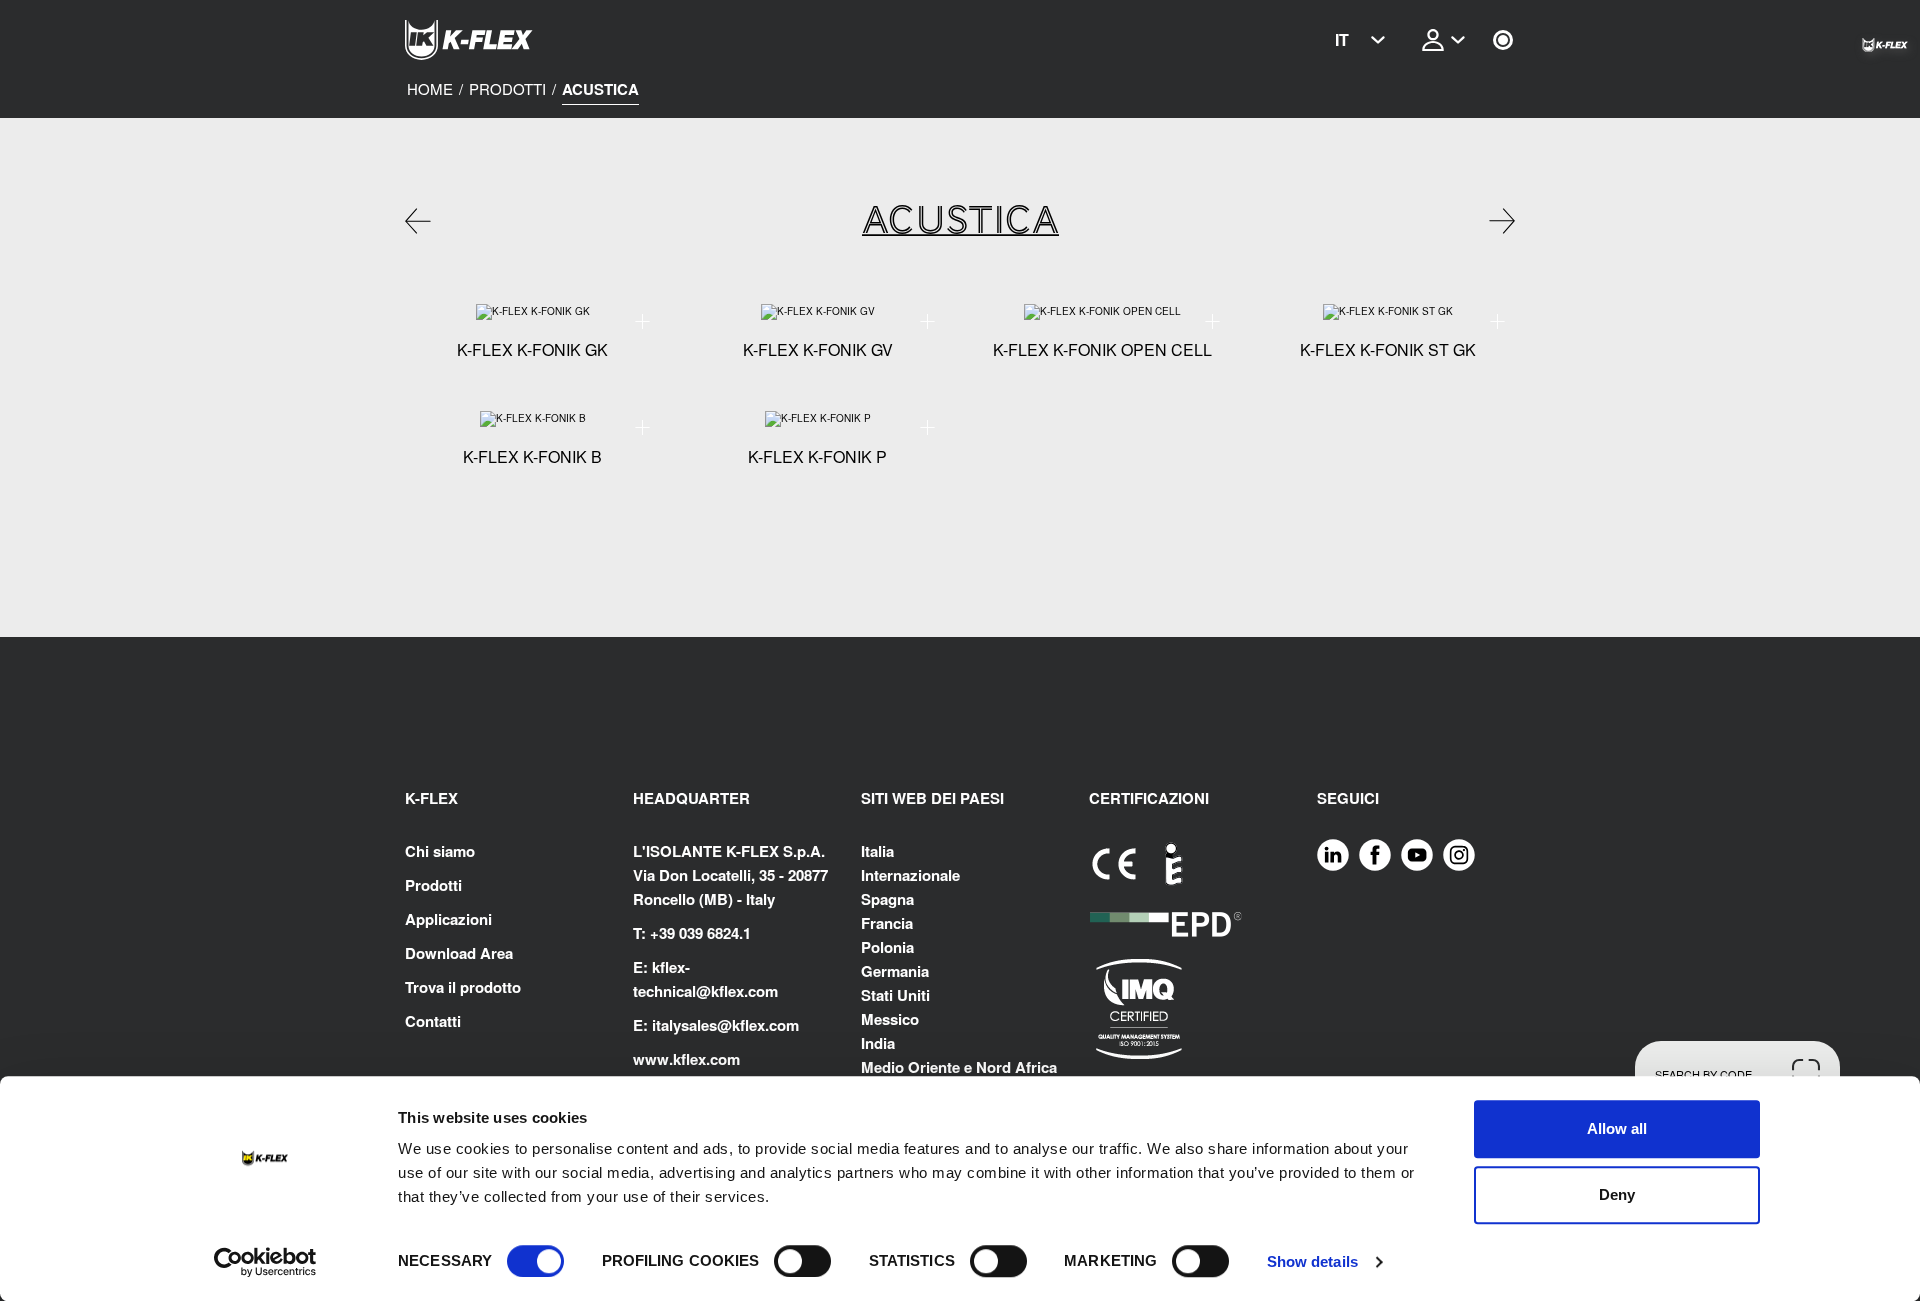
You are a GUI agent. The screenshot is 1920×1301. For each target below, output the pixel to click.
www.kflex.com (686, 1059)
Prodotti (507, 89)
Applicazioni (448, 919)
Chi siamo (440, 851)
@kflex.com (737, 991)
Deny (1617, 1194)
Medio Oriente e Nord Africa (959, 1067)
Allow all (1617, 1128)
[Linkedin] (1333, 853)
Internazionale (910, 875)
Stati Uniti (895, 995)
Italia (877, 851)
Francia (887, 923)
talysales (686, 1025)
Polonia (887, 947)
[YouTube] (1417, 853)
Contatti (433, 1021)
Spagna (887, 899)
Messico (890, 1019)
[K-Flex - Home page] (505, 40)
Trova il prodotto (463, 987)
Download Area (459, 953)
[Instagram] (1459, 853)
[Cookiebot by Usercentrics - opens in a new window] (265, 1262)
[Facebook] (1375, 853)
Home (430, 89)
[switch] (802, 1261)
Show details (1312, 1261)
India (878, 1043)
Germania (895, 971)
